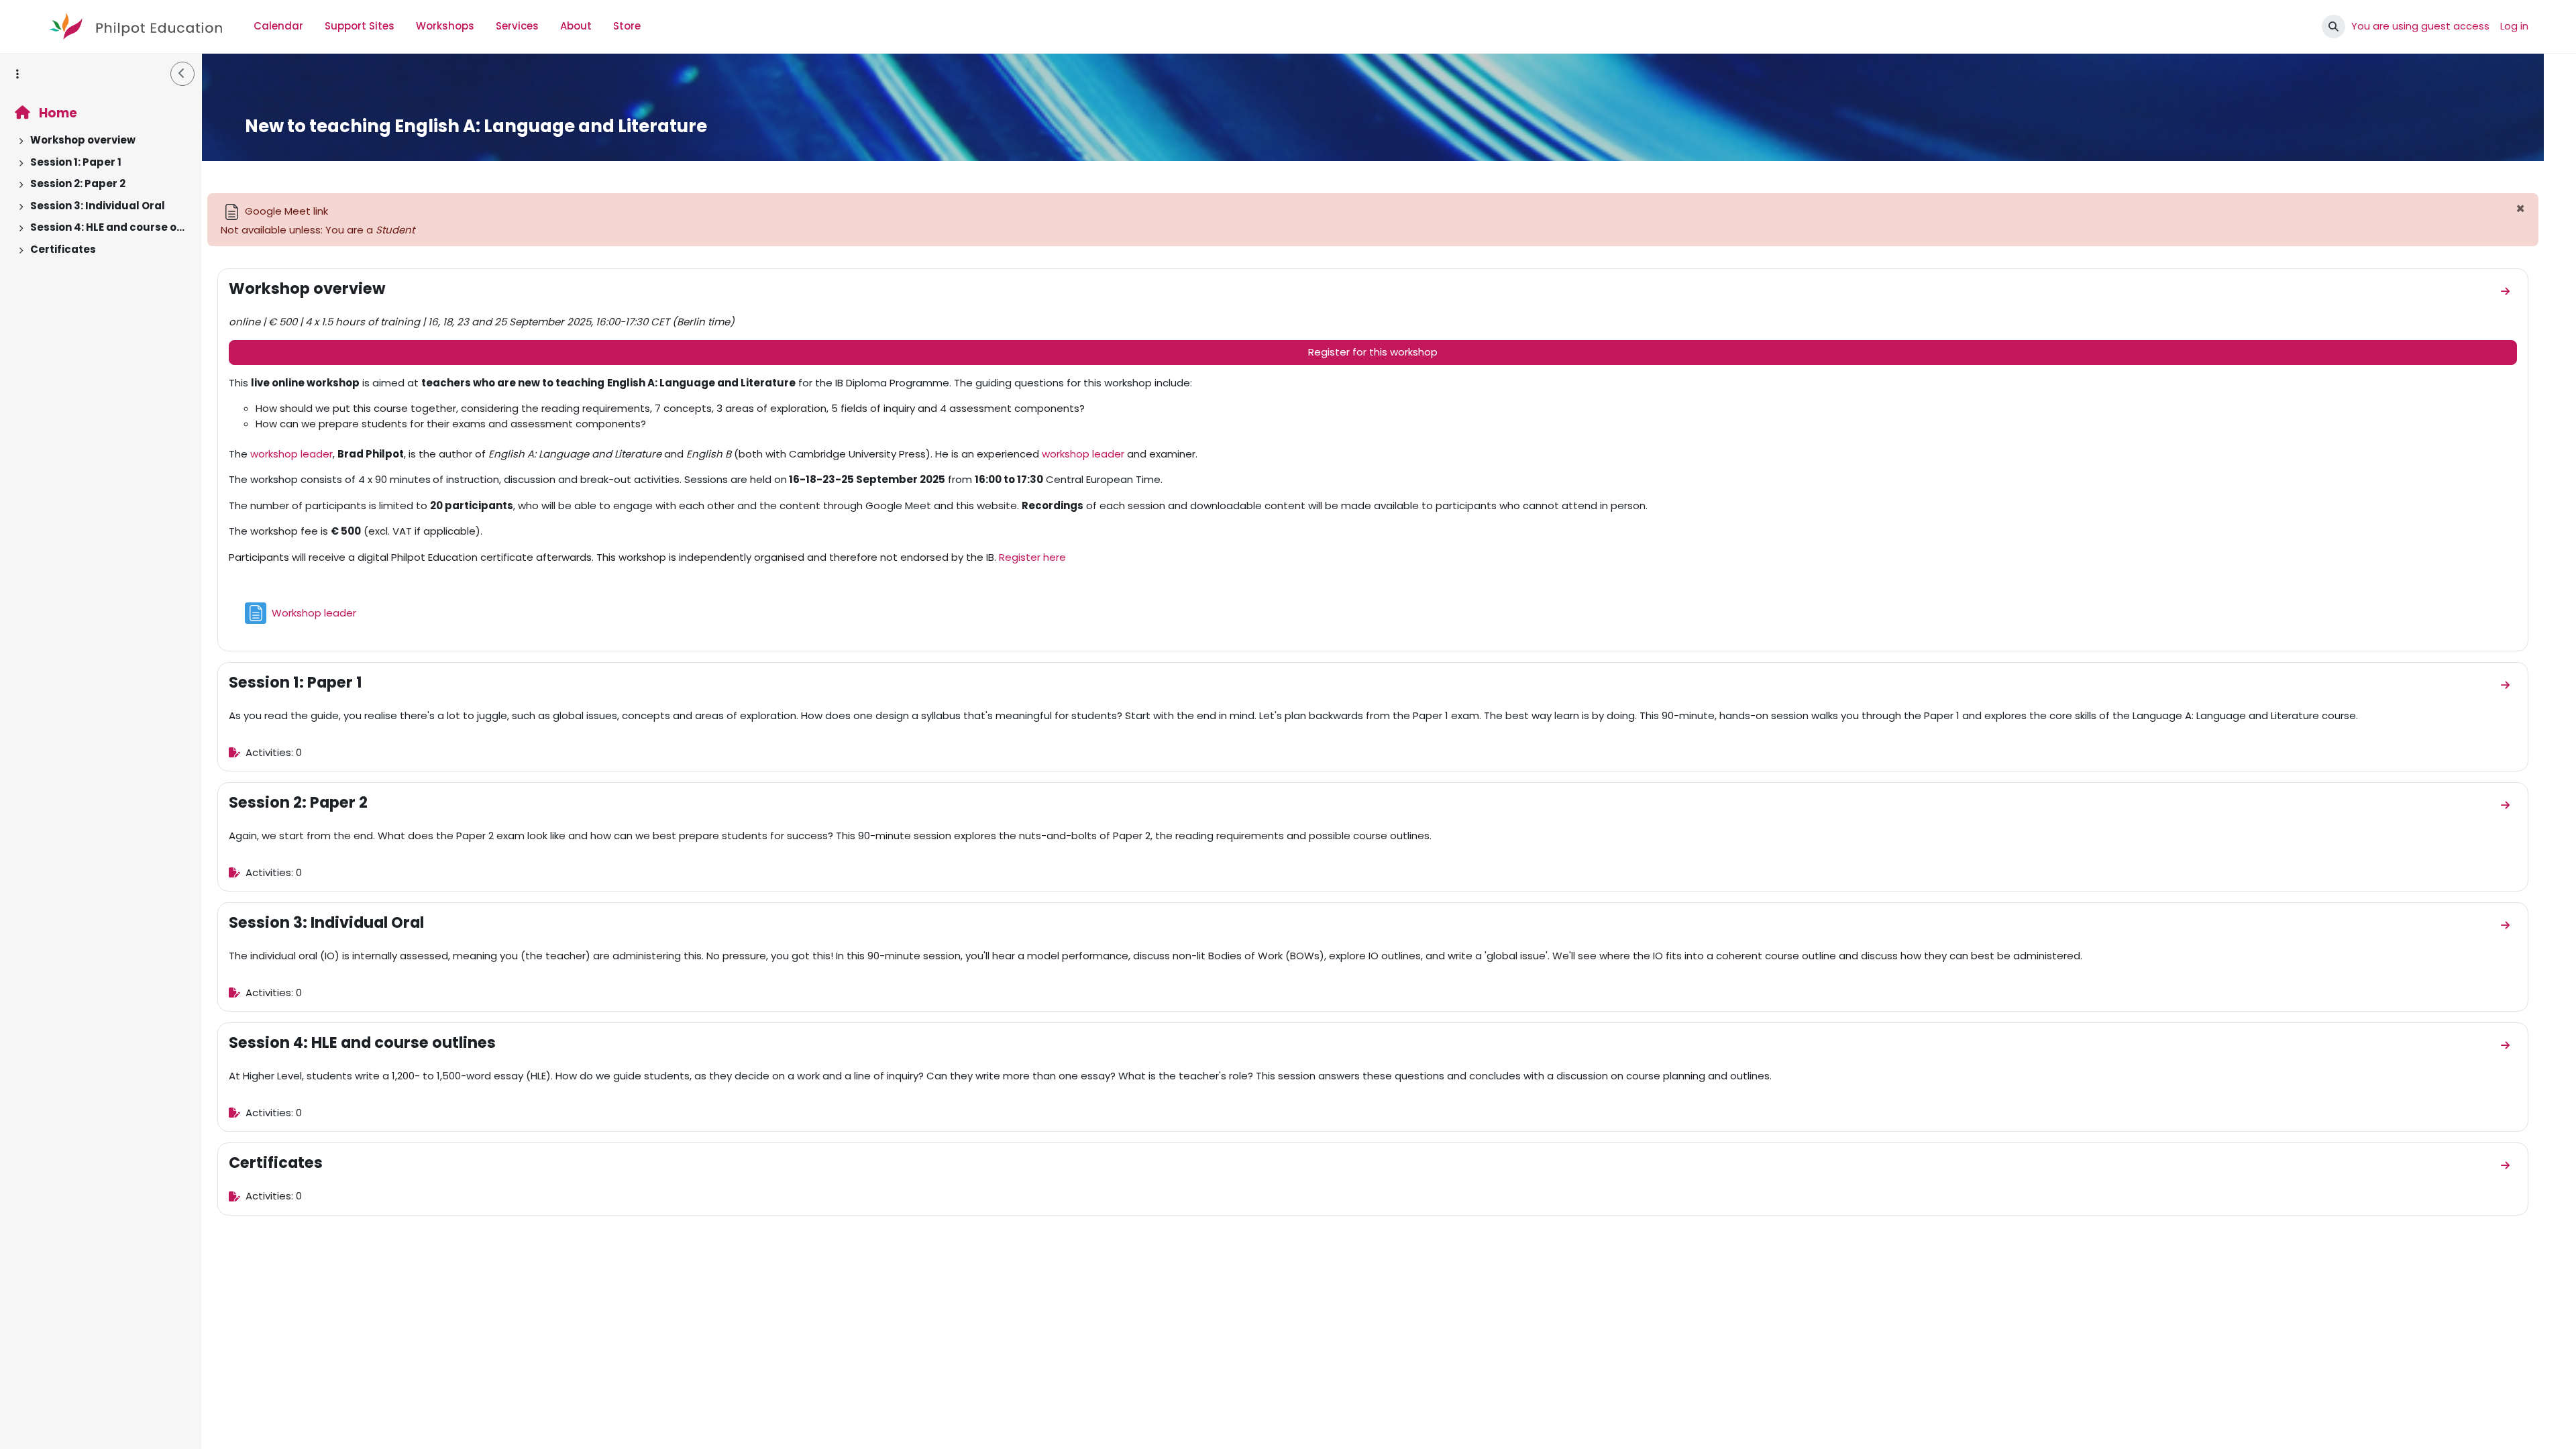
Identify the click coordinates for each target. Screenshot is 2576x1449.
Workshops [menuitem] (445, 26)
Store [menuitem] (627, 26)
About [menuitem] (576, 26)
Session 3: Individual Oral (98, 206)
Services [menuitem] (517, 26)
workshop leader (291, 454)
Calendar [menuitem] (278, 26)
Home (57, 113)
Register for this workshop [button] (1373, 352)
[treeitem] (101, 141)
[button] (2333, 26)
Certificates (63, 249)
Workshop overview (83, 140)
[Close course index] (182, 74)
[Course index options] (17, 74)
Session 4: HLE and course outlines (108, 227)
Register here (1032, 557)
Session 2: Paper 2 (78, 183)
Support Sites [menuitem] (360, 26)
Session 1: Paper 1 (76, 162)
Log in (2514, 26)
